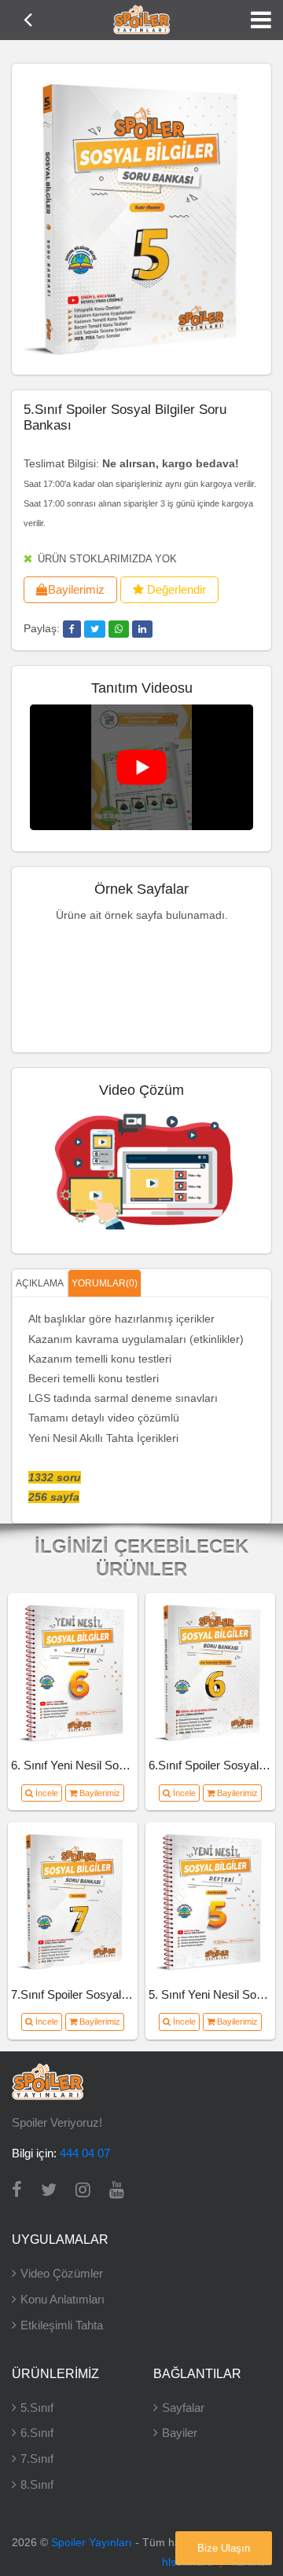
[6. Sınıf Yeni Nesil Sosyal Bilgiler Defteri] (73, 1672)
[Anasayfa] (141, 19)
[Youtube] (117, 2190)
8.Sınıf (37, 2485)
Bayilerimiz (76, 589)
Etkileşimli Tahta (62, 2325)
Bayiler (180, 2433)
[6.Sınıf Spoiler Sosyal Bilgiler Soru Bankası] (211, 1672)
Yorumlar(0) (105, 1283)
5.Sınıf (37, 2408)
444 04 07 (85, 2153)
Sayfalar (183, 2408)
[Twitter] (49, 2190)
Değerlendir (175, 589)
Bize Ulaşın (224, 2548)
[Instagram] (83, 2190)
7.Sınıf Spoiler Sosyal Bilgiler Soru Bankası (121, 1994)
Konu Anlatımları (62, 2299)
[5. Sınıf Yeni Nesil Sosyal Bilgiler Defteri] (211, 1901)
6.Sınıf (37, 2433)
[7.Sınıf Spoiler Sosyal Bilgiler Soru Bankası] (73, 1901)
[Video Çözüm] (141, 1169)
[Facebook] (17, 2190)
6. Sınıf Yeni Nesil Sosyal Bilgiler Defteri (112, 1765)
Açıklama (40, 1283)
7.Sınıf (37, 2459)
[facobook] (72, 629)
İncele (46, 1793)
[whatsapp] (119, 629)
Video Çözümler (62, 2273)
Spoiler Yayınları (92, 2542)
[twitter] (95, 629)
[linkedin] (142, 629)
